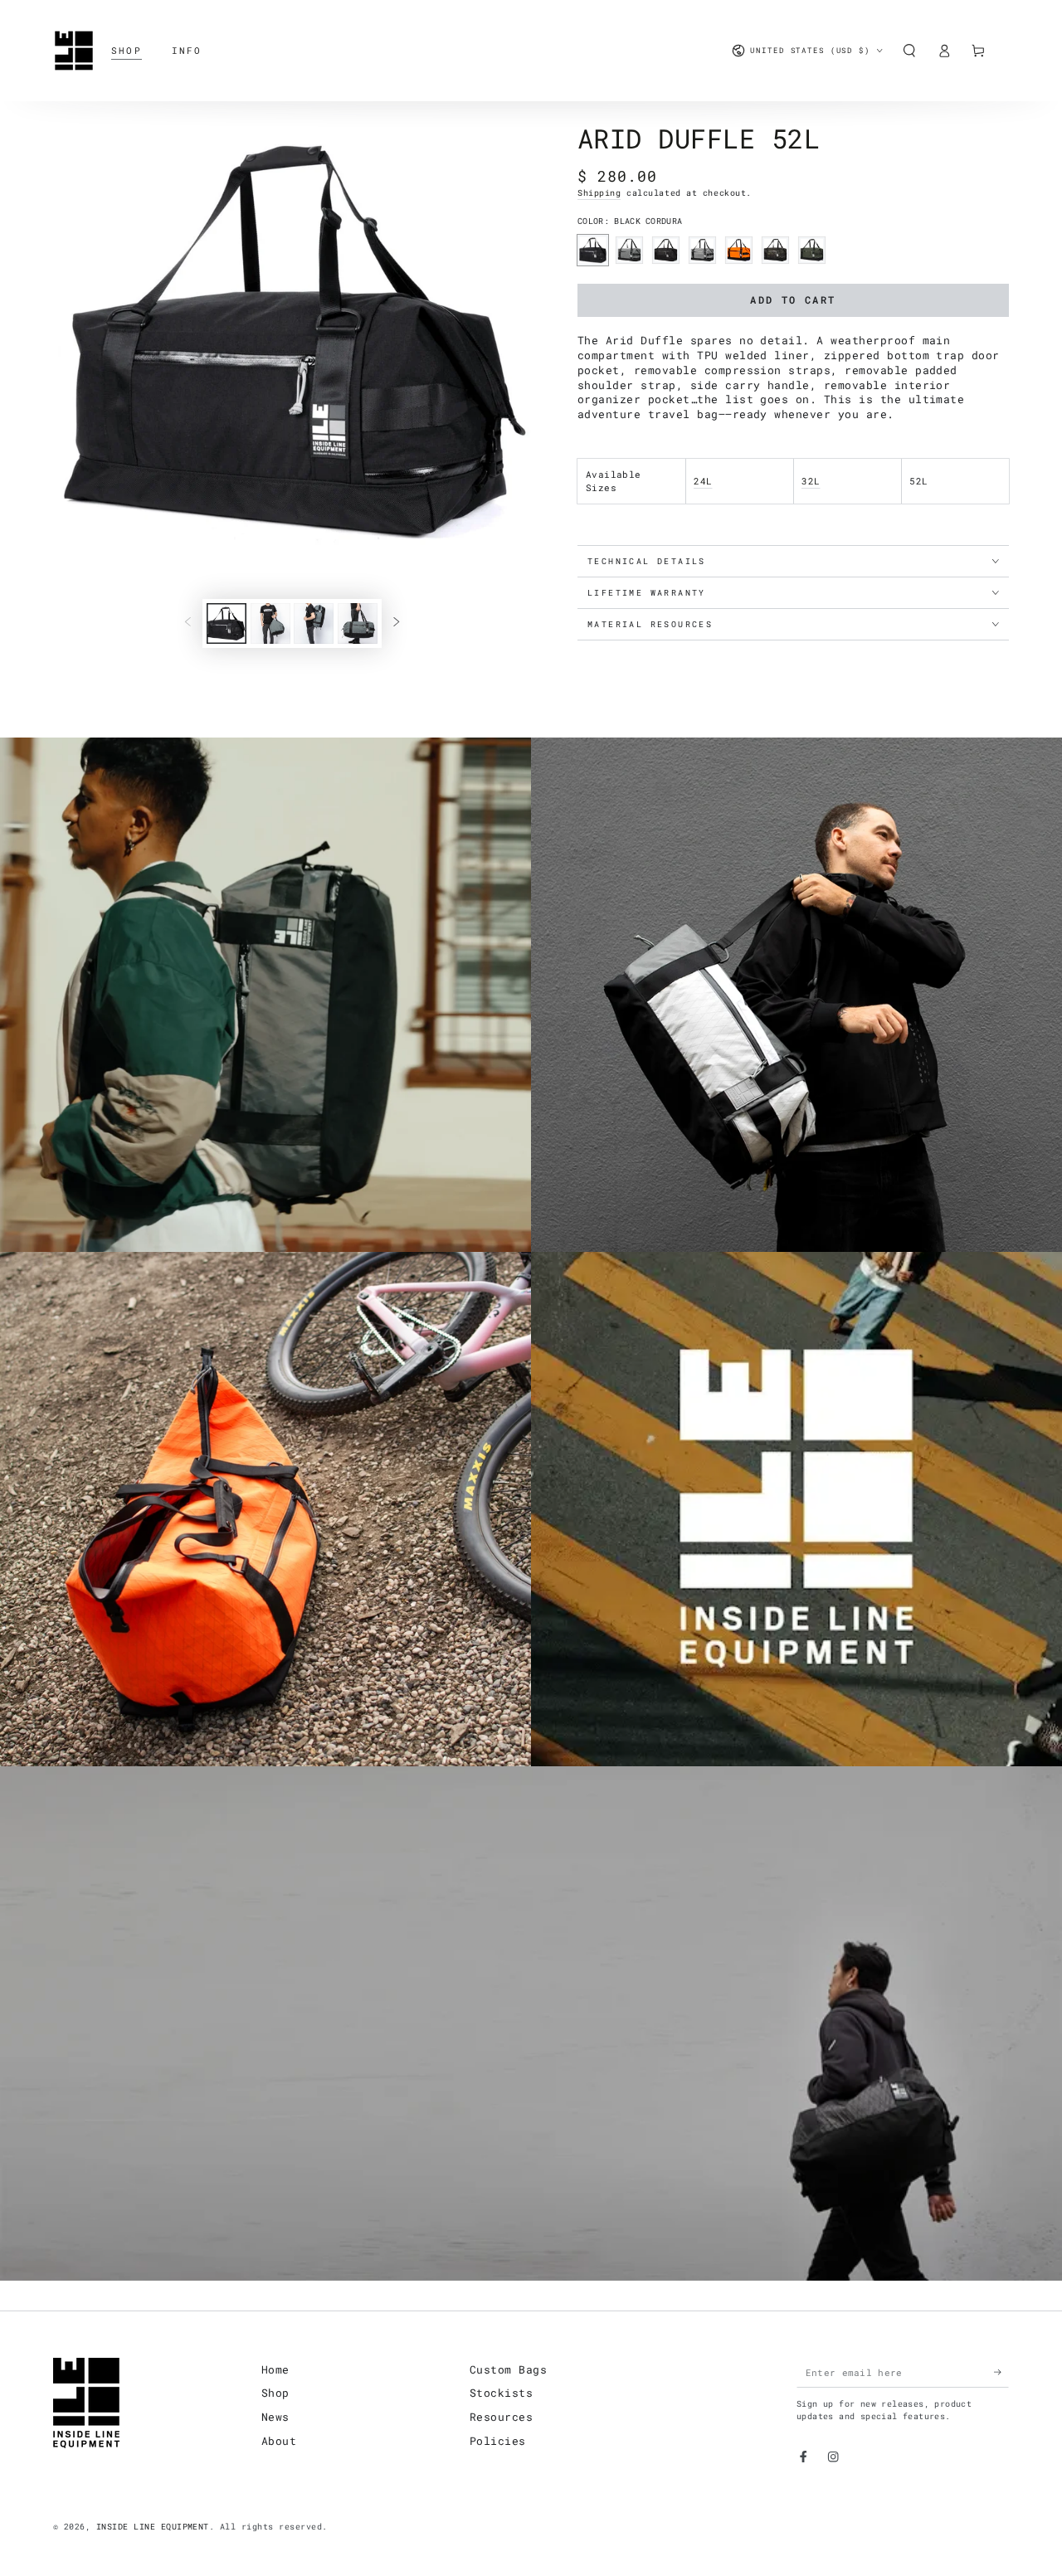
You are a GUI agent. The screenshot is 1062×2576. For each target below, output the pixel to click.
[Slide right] (396, 623)
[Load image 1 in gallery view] (227, 623)
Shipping (599, 193)
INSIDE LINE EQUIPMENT (153, 2527)
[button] (909, 50)
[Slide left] (188, 623)
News (275, 2417)
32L (811, 481)
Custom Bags (508, 2369)
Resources (501, 2417)
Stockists (501, 2393)
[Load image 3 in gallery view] (314, 623)
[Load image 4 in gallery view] (358, 623)
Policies (498, 2441)
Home (275, 2369)
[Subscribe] (1001, 2372)
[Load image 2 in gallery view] (270, 623)
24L (703, 481)
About (279, 2441)
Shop (275, 2393)
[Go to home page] (74, 51)
